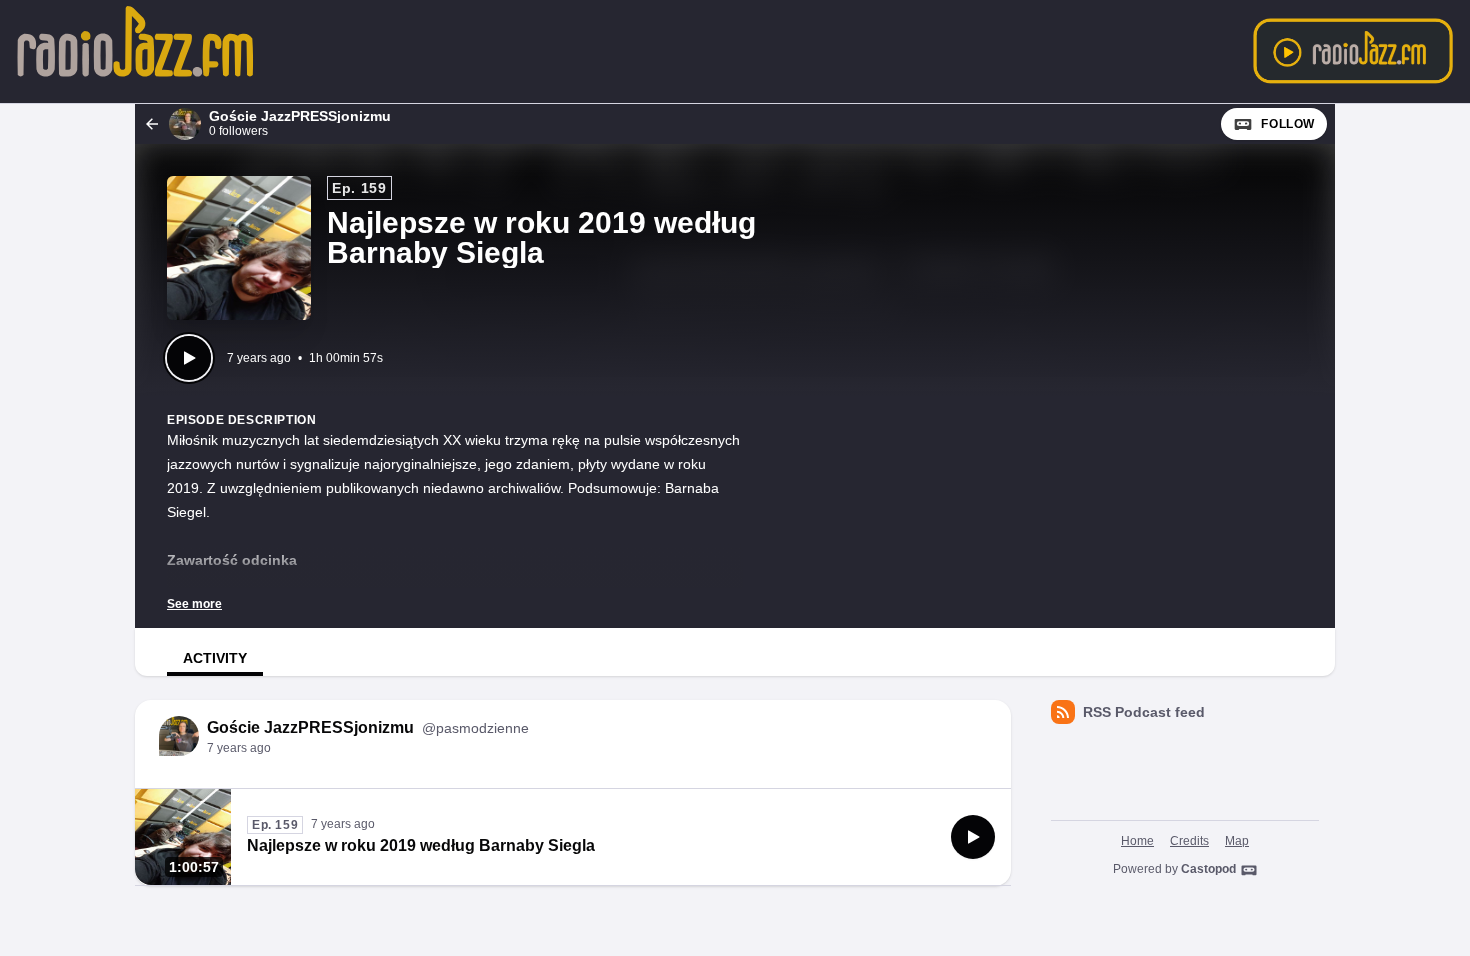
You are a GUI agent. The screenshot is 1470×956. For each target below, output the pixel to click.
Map (1237, 841)
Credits (1189, 841)
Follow (1288, 124)
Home (1137, 841)
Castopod (1208, 869)
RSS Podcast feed (1144, 712)
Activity (215, 658)
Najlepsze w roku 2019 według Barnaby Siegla (421, 845)
